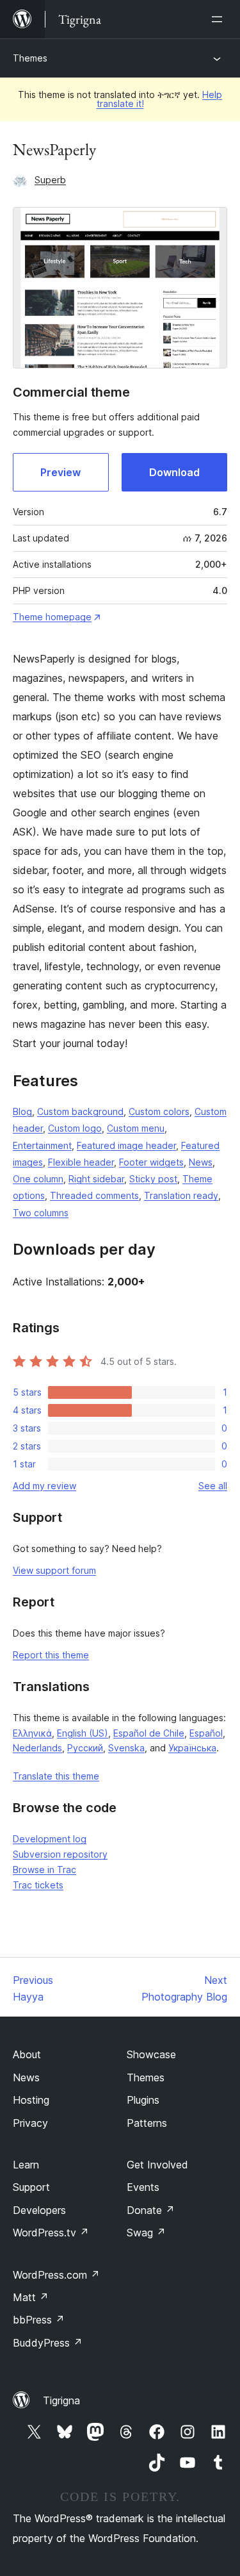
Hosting (31, 2100)
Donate (151, 2210)
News (201, 1162)
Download (174, 472)
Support (31, 2187)
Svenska (126, 1748)
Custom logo (75, 1128)
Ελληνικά (32, 1733)
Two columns (41, 1213)
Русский (85, 1748)
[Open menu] (220, 19)
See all (213, 1486)
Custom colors (159, 1111)
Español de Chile (149, 1733)
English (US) (83, 1733)
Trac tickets (38, 1885)
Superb (50, 180)
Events (143, 2187)
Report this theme (51, 1655)
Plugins (143, 2100)
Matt (31, 2297)
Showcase (151, 2054)
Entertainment (42, 1145)
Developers (39, 2210)
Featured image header (126, 1145)
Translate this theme (56, 1776)
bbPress (39, 2320)
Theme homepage (52, 617)
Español (206, 1733)
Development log (50, 1839)
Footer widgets (151, 1162)
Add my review (44, 1486)
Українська (192, 1748)
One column (38, 1179)
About (27, 2054)
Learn (26, 2165)
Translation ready (181, 1195)
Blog (22, 1111)
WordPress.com (56, 2275)
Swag (146, 2233)
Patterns (147, 2123)
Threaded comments (94, 1195)
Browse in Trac (44, 1870)
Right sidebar (96, 1179)
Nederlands (37, 1748)
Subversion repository (60, 1854)
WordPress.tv (51, 2233)
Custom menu (136, 1128)
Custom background (80, 1111)
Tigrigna (61, 2400)
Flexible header (81, 1162)
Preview (60, 472)
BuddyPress (48, 2343)
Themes (30, 58)
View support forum (54, 1570)
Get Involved (157, 2165)
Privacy (30, 2123)
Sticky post (153, 1179)
